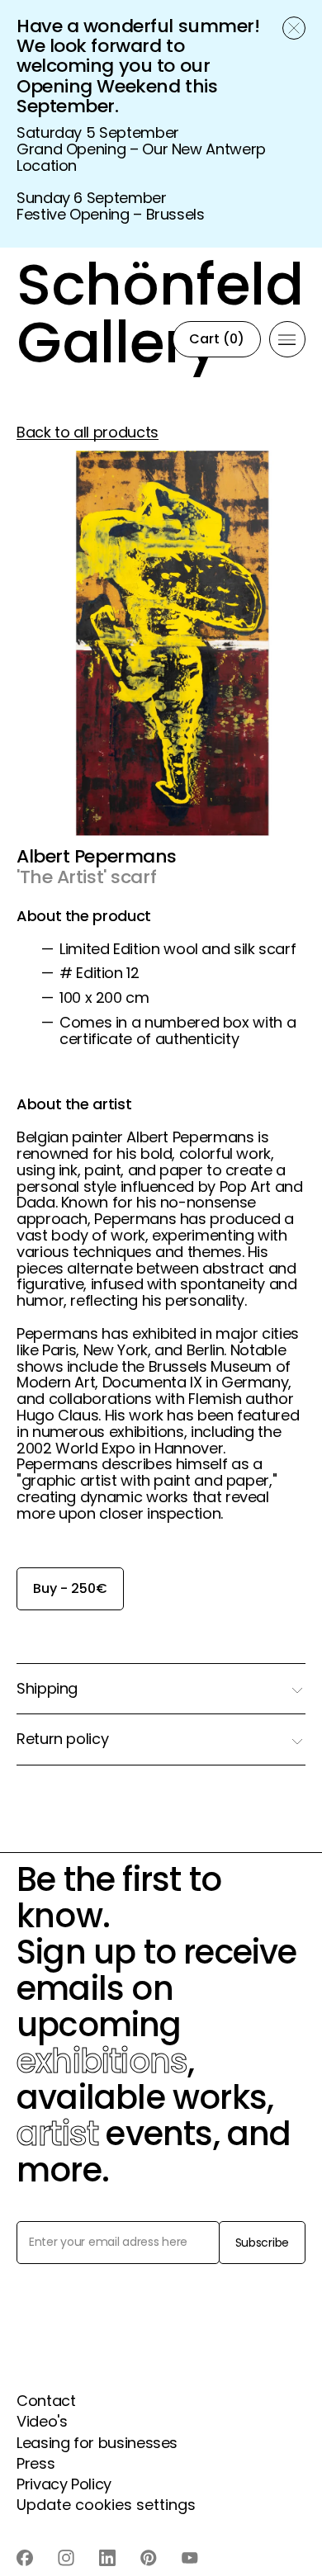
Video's (42, 2421)
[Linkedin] (107, 2558)
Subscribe (262, 2243)
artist (57, 2134)
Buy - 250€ (70, 1588)
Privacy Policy (64, 2484)
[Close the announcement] (294, 28)
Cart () (217, 339)
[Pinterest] (149, 2558)
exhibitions (102, 2061)
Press (36, 2463)
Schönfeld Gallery (116, 339)
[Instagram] (66, 2558)
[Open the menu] (287, 339)
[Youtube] (190, 2558)
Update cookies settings (106, 2505)
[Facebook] (25, 2558)
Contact (46, 2401)
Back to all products (88, 432)
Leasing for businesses (97, 2443)
